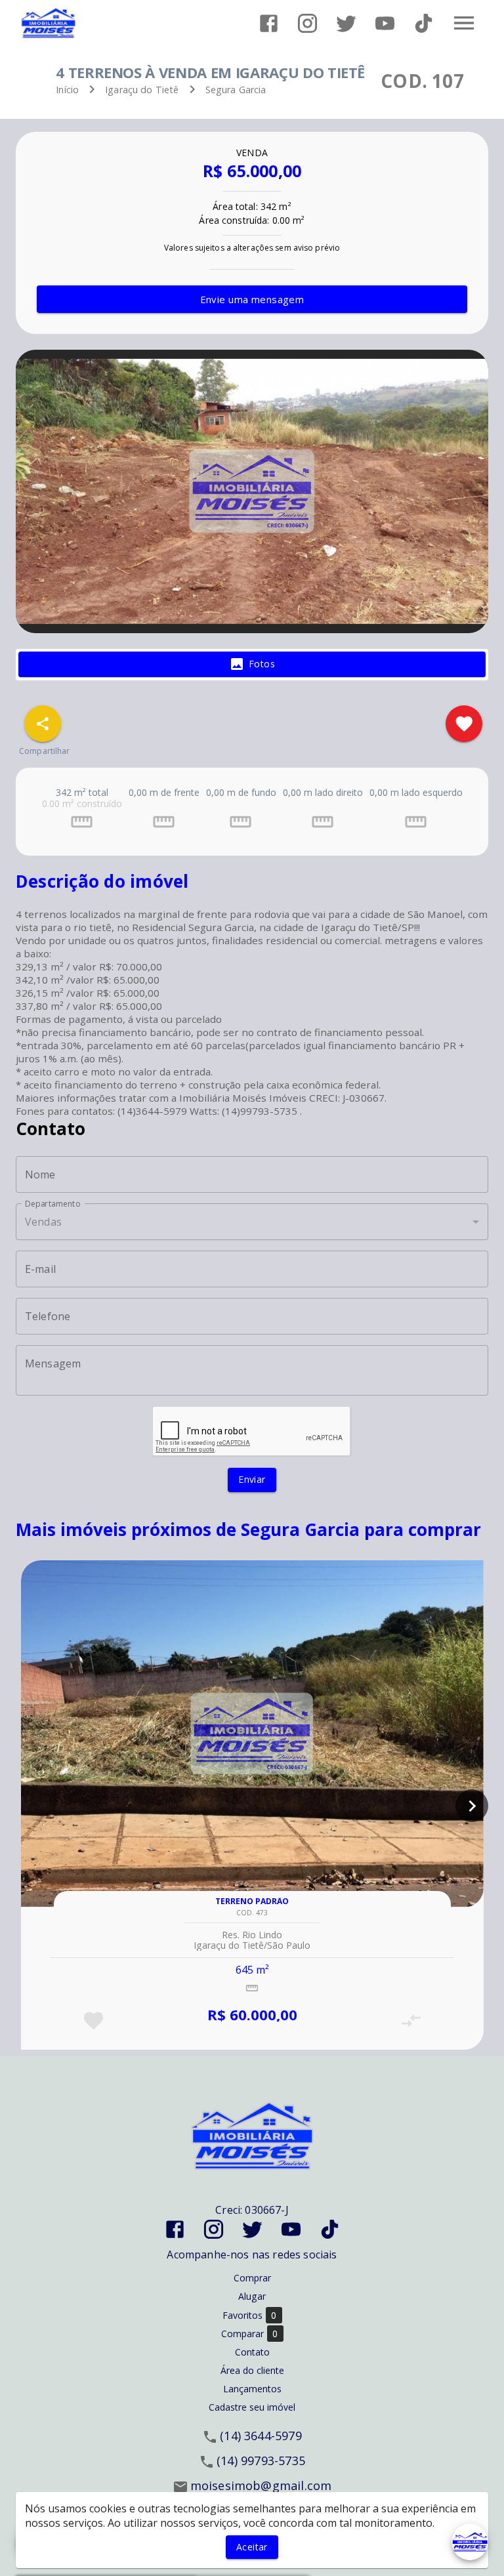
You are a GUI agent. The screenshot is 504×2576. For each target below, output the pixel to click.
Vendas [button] (43, 1222)
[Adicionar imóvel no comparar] (411, 2021)
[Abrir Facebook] (269, 23)
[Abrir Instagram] (307, 23)
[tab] (252, 665)
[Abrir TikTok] (424, 23)
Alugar (252, 2296)
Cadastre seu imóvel (252, 2407)
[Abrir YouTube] (385, 23)
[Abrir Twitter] (346, 23)
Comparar (250, 2334)
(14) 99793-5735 (261, 2461)
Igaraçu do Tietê (142, 90)
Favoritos (250, 2316)
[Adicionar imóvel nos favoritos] (464, 724)
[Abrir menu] (464, 23)
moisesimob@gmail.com (261, 2485)
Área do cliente (252, 2370)
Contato (252, 2352)
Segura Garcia (236, 90)
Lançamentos (252, 2389)
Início (67, 90)
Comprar (252, 2278)
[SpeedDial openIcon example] (43, 724)
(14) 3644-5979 (261, 2436)
